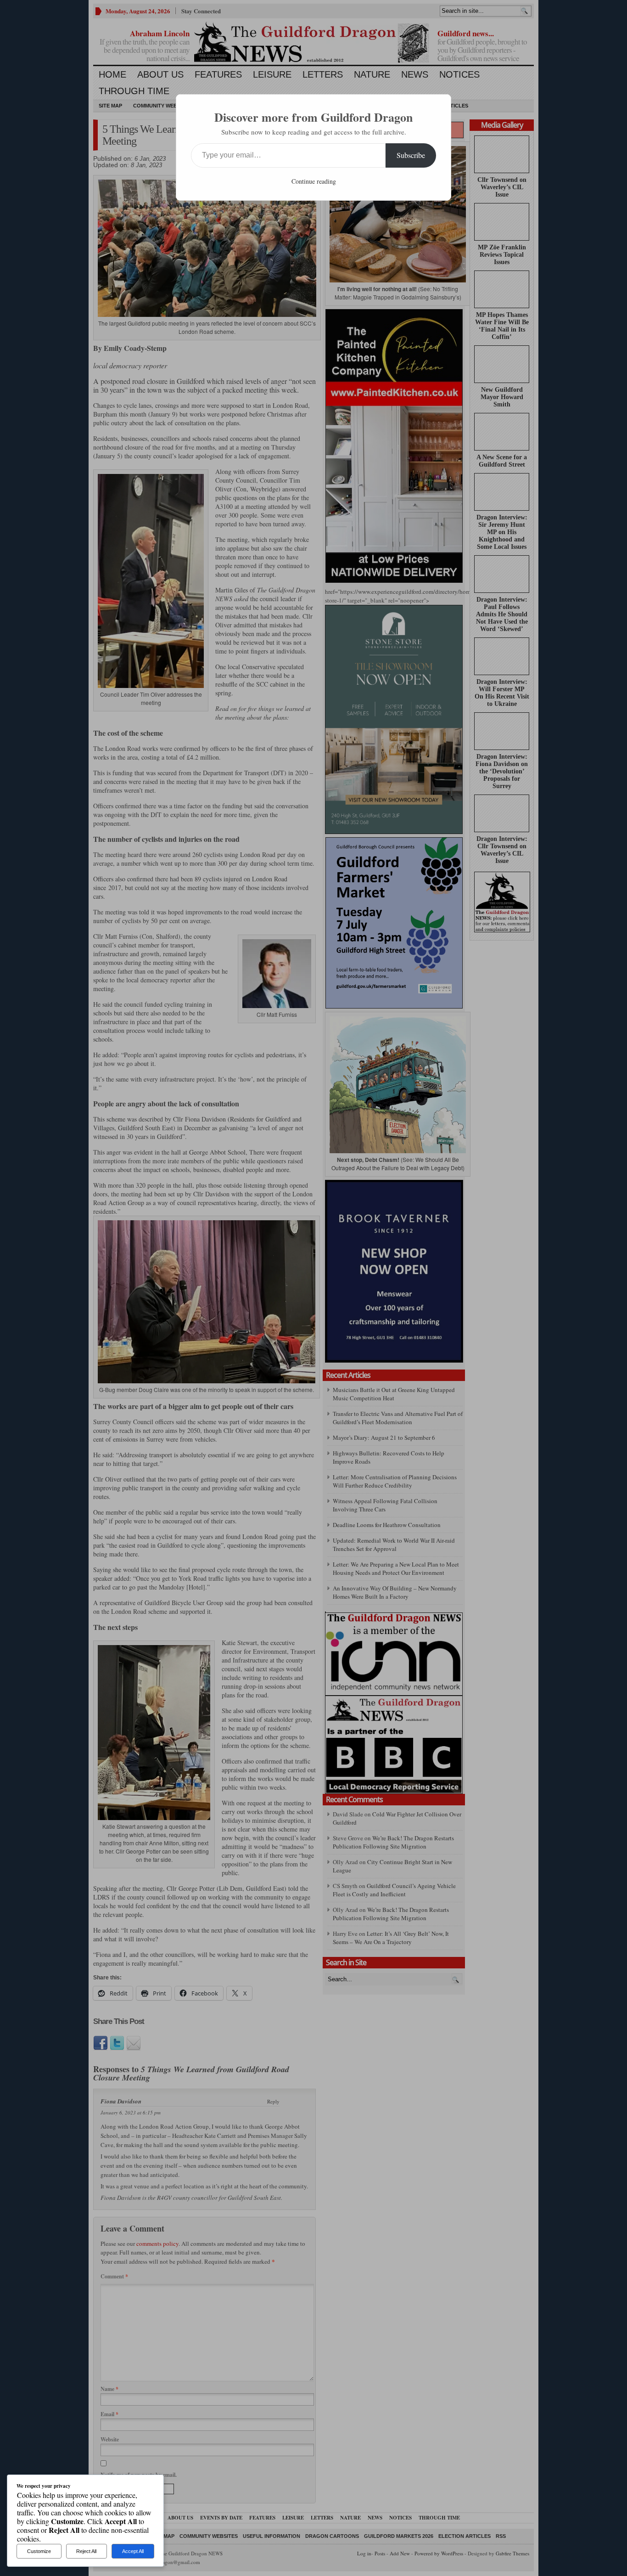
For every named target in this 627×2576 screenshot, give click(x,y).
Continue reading (314, 181)
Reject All (86, 2551)
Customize (39, 2551)
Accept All (133, 2551)
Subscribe (411, 155)
